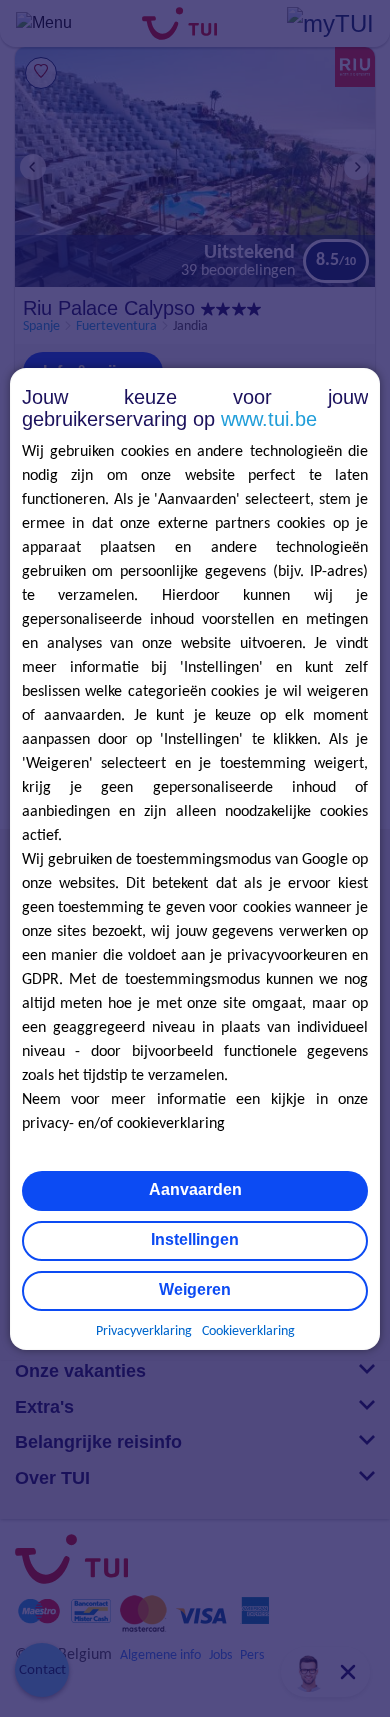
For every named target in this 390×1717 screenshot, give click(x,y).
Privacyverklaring (144, 1331)
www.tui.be (269, 419)
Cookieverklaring (248, 1331)
